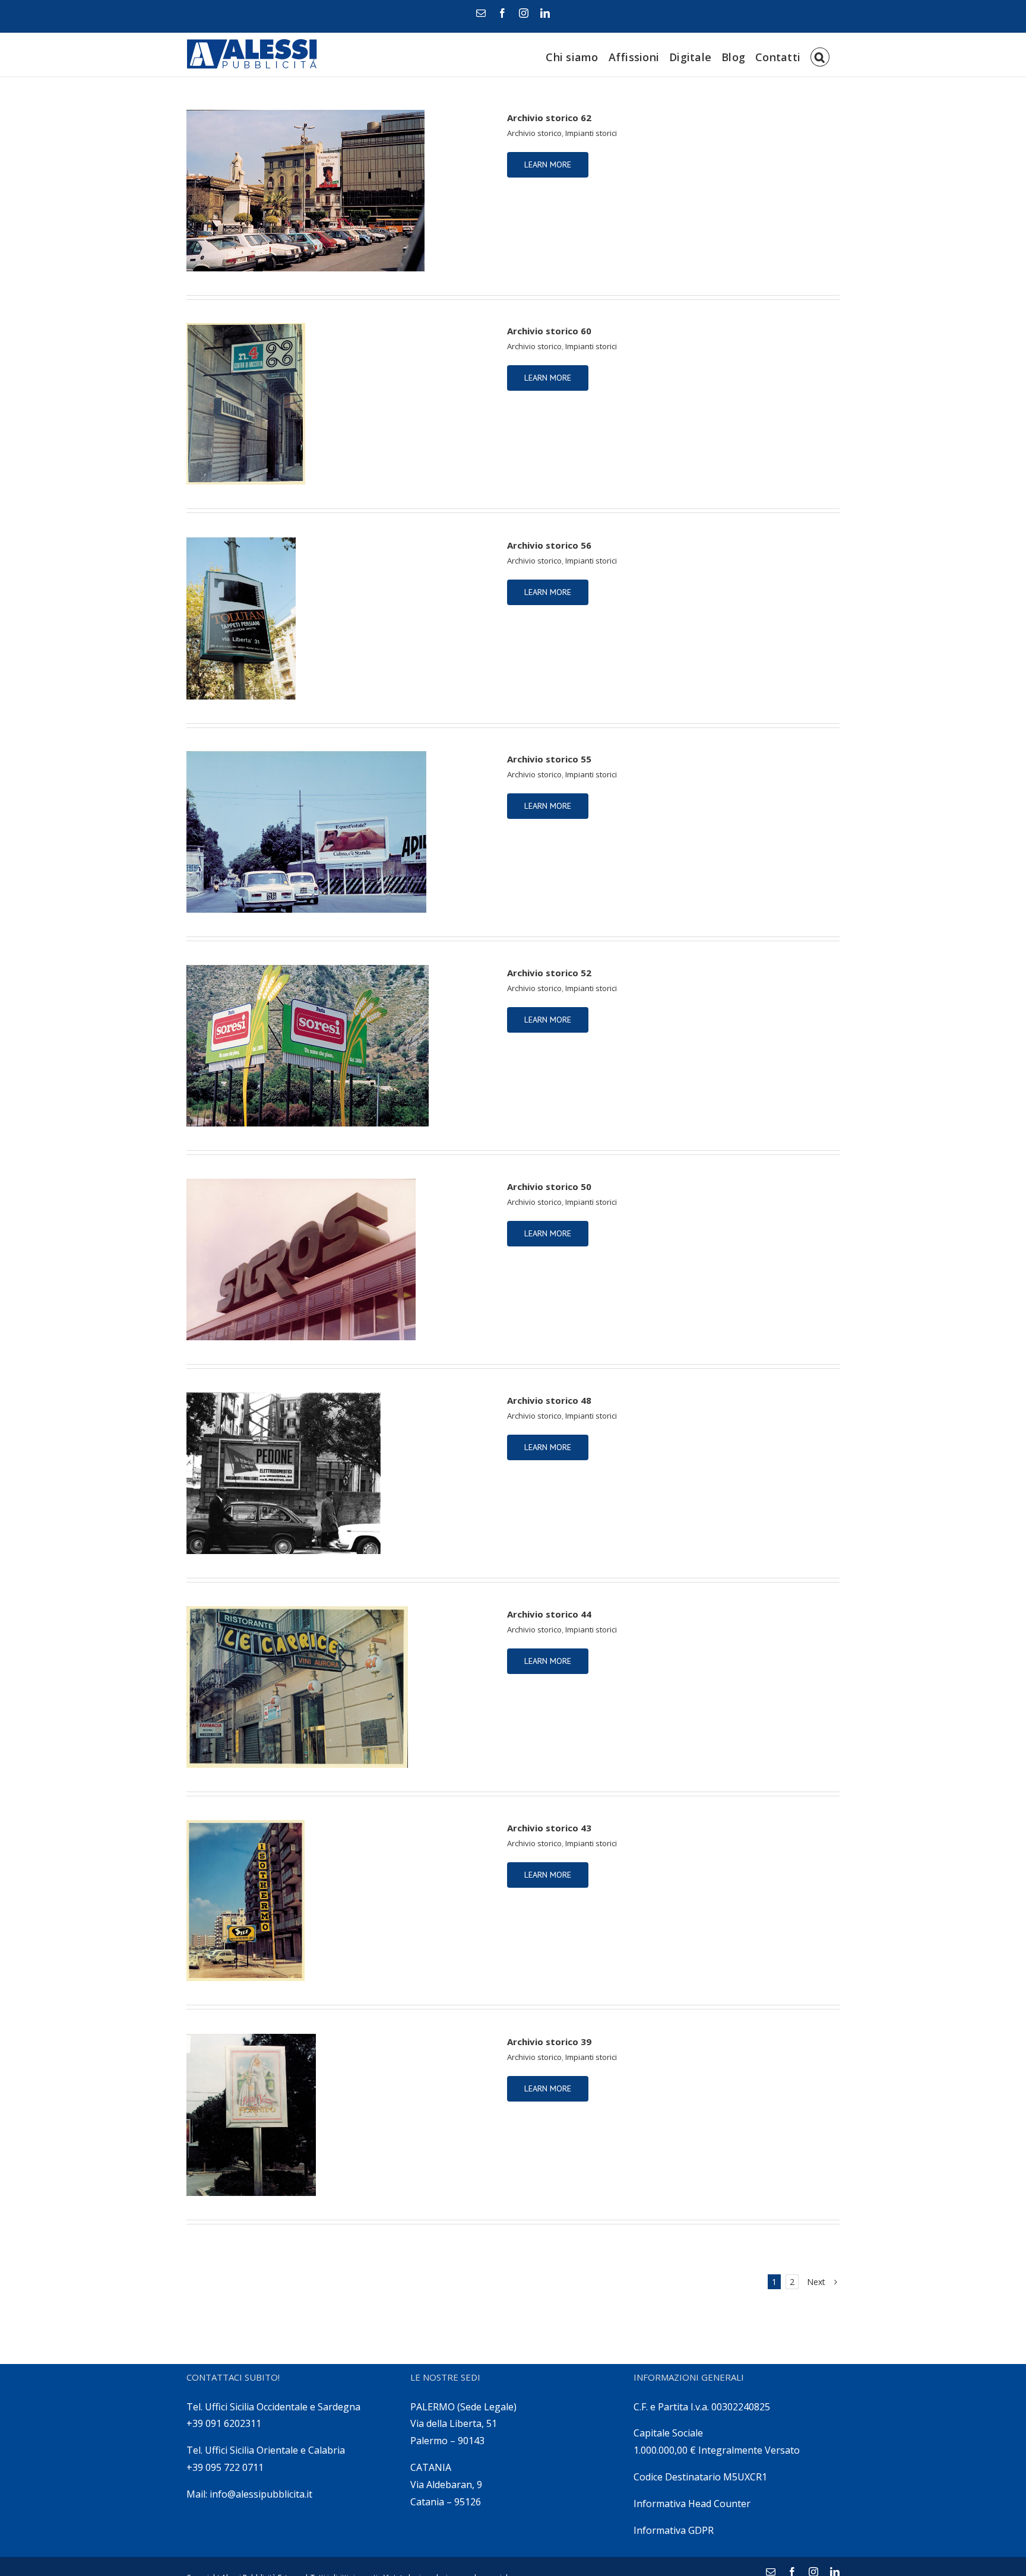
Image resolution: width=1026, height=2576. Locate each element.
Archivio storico (534, 133)
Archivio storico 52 (549, 973)
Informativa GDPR (674, 2530)
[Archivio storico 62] (339, 191)
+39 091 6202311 (224, 2423)
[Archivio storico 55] (339, 832)
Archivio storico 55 (549, 759)
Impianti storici (591, 133)
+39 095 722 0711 (225, 2467)
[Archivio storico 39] (339, 2115)
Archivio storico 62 (549, 118)
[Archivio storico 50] (339, 1259)
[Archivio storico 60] (339, 404)
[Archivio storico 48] (339, 1473)
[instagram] (524, 13)
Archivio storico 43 (549, 1828)
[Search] (820, 55)
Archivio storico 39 (549, 2042)
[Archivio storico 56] (339, 618)
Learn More (548, 164)
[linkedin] (545, 13)
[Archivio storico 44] (339, 1687)
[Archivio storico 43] (339, 1901)
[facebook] (502, 13)
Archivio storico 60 (549, 331)
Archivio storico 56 (549, 545)
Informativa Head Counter (692, 2504)
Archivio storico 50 (549, 1186)
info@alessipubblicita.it (261, 2494)
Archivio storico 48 (549, 1400)
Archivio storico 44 (549, 1614)
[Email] (481, 13)
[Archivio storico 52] (339, 1046)
